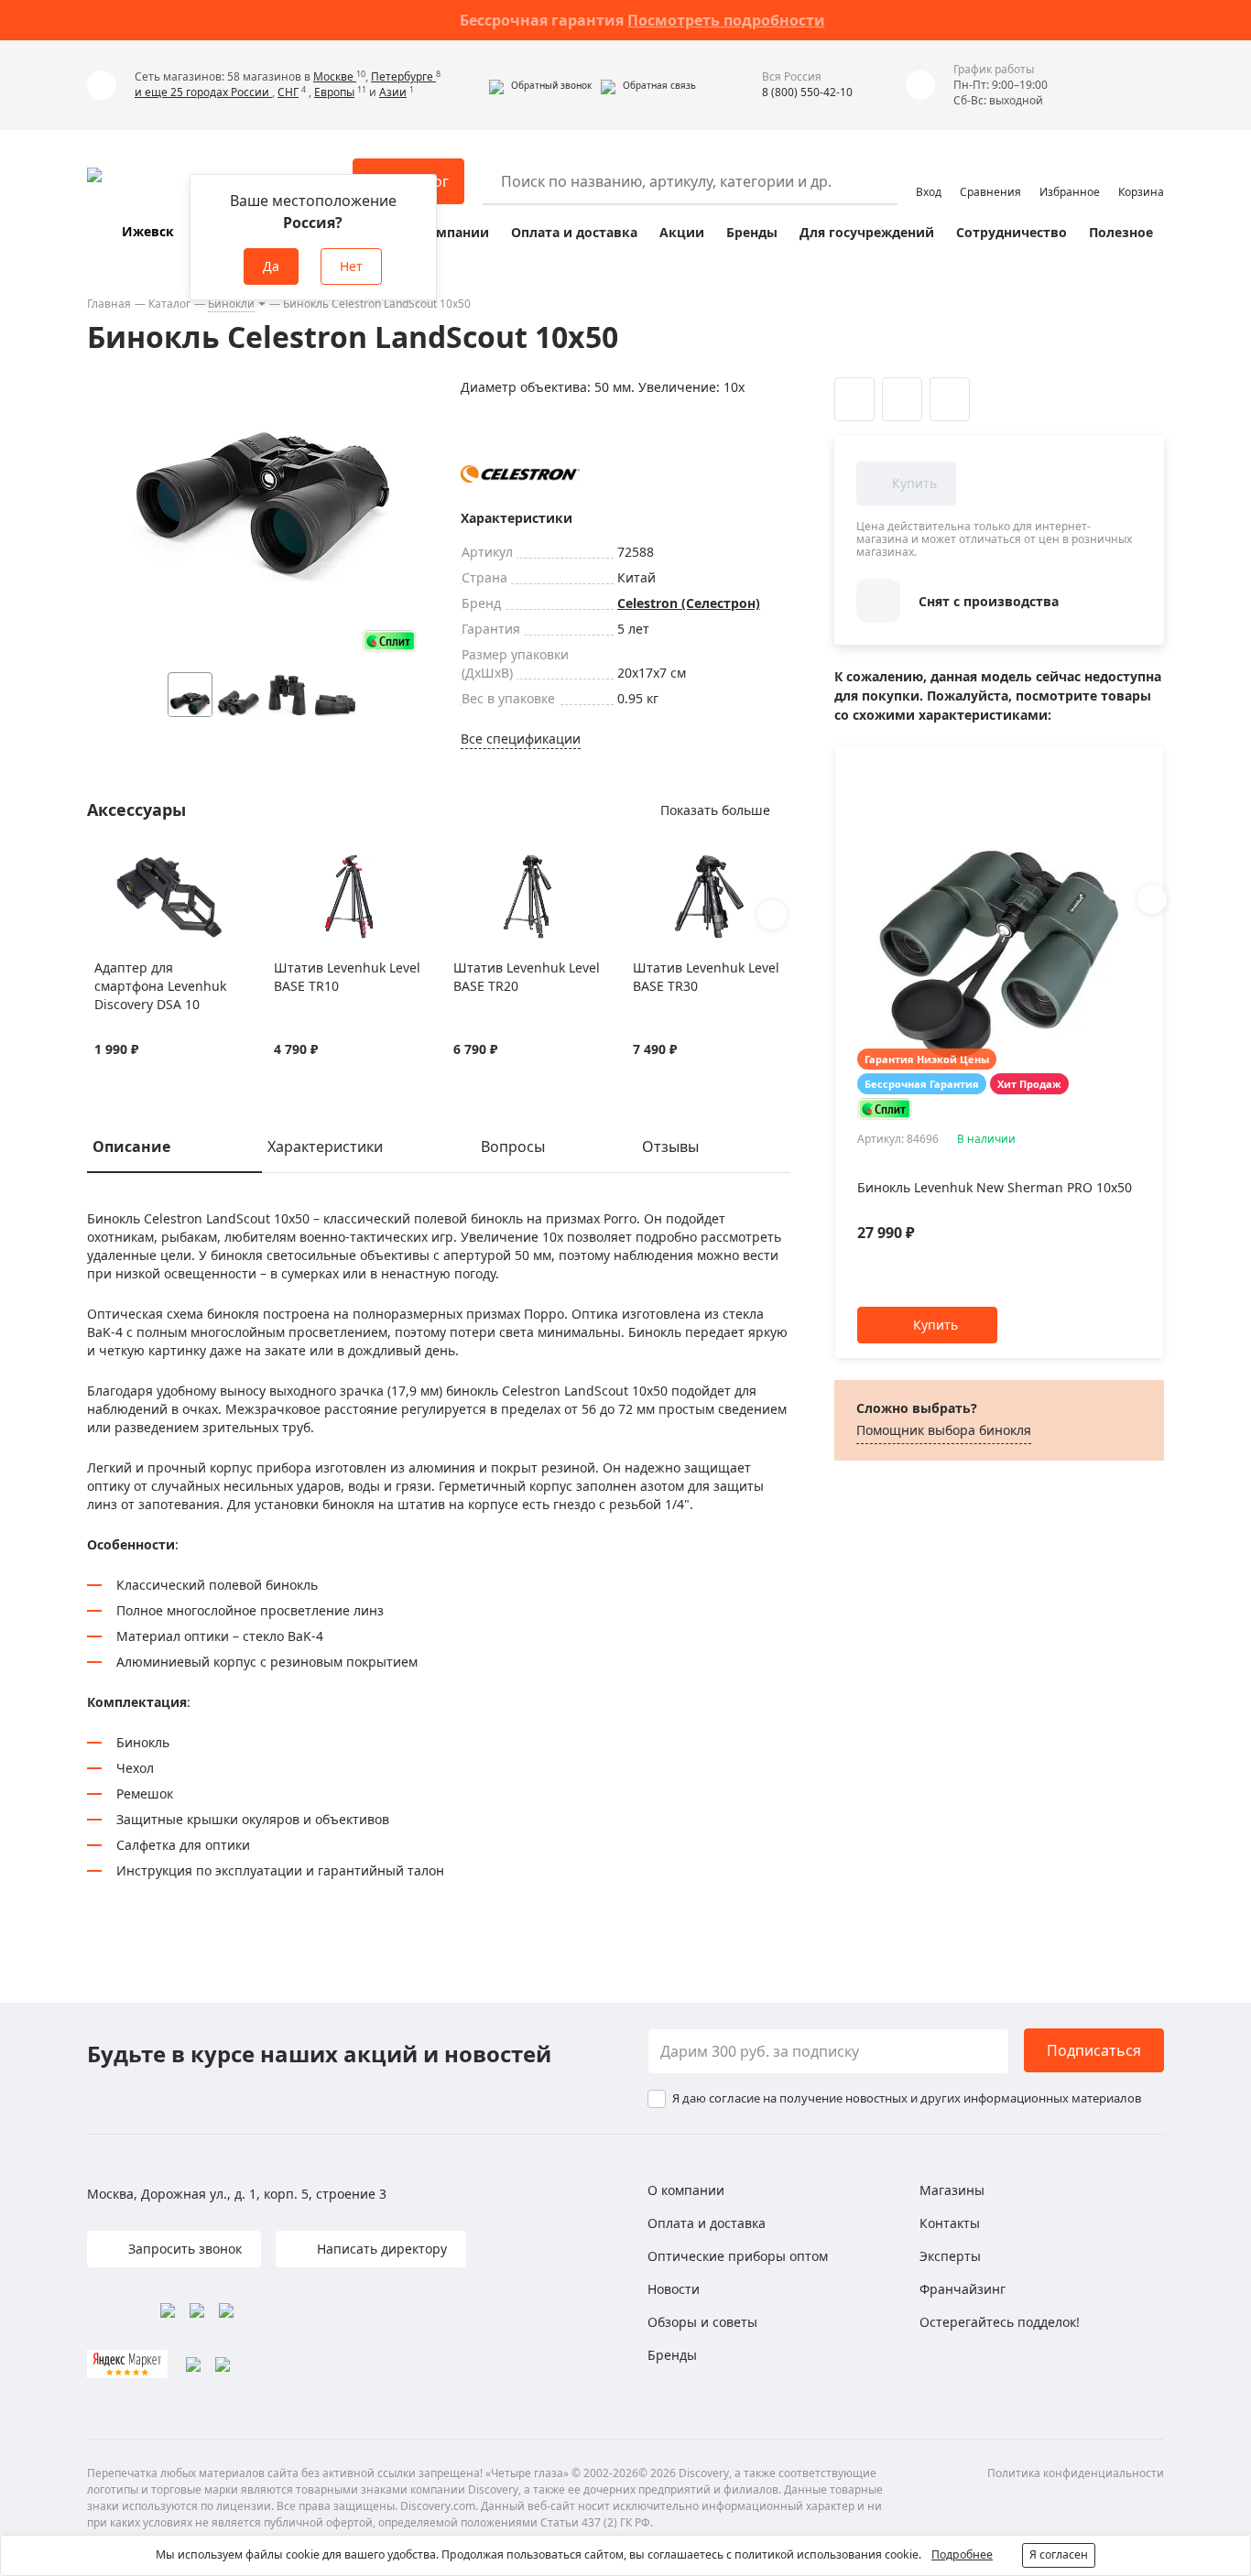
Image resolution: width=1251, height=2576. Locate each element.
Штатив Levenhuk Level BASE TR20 (527, 977)
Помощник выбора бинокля (944, 1430)
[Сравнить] (127, 864)
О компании (447, 232)
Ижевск (148, 231)
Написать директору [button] (380, 2249)
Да (271, 266)
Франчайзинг (963, 2289)
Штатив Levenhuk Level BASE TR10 (347, 977)
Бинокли (231, 304)
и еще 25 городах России (203, 92)
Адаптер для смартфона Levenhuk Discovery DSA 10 (160, 986)
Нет (351, 266)
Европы (334, 92)
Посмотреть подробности (726, 20)
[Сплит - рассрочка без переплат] (389, 641)
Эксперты (950, 2256)
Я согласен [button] (1059, 2554)
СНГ (288, 92)
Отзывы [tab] (670, 1147)
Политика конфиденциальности (1076, 2473)
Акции (682, 232)
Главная (109, 304)
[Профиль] (929, 173)
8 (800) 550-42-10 (807, 92)
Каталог (169, 304)
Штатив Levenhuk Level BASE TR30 (706, 977)
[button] (540, 85)
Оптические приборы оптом (738, 2256)
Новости (674, 2289)
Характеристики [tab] (325, 1147)
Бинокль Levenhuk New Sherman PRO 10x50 (995, 1187)
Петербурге (403, 76)
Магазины (952, 2190)
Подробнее (962, 2554)
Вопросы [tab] (513, 1147)
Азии (393, 92)
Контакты (950, 2223)
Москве (335, 76)
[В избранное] (104, 864)
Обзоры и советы (702, 2322)
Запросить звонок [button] (183, 2249)
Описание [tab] (131, 1147)
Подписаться (1094, 2050)
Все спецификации (521, 739)
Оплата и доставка (574, 232)
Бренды (752, 232)
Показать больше (715, 810)
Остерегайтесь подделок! (1000, 2322)
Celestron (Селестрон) (689, 603)
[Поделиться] (950, 399)
